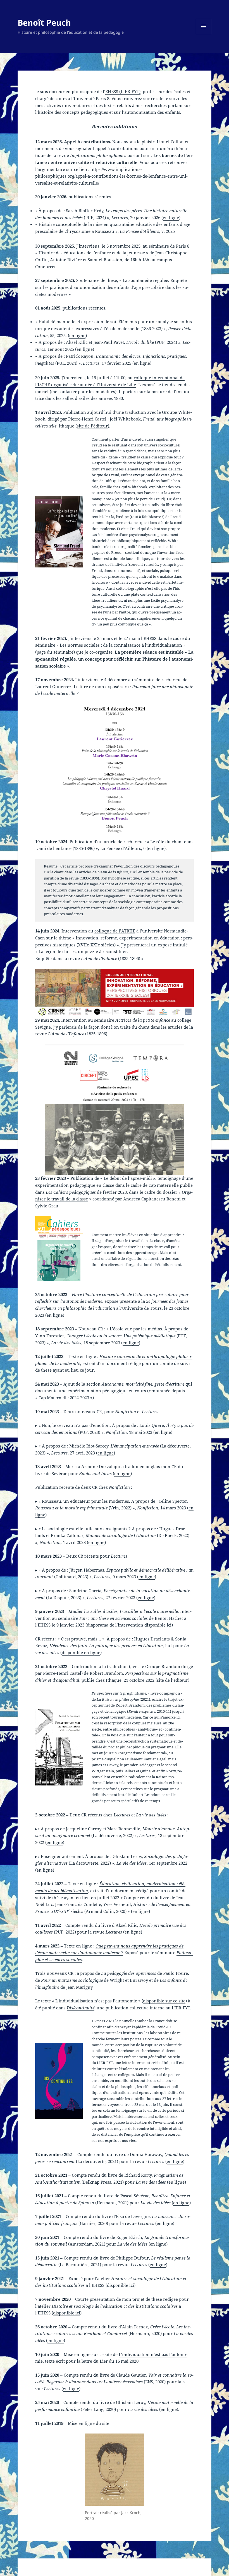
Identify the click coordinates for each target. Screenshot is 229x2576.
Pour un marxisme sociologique (72, 1980)
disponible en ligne (81, 1652)
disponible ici (121, 2285)
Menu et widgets (204, 34)
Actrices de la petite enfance (143, 1020)
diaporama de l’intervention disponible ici (129, 1625)
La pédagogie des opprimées (129, 1973)
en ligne (171, 218)
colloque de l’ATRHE (115, 931)
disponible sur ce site (164, 2001)
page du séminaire (55, 652)
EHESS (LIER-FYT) (123, 91)
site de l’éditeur (92, 426)
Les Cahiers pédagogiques (71, 1192)
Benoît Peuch (44, 22)
